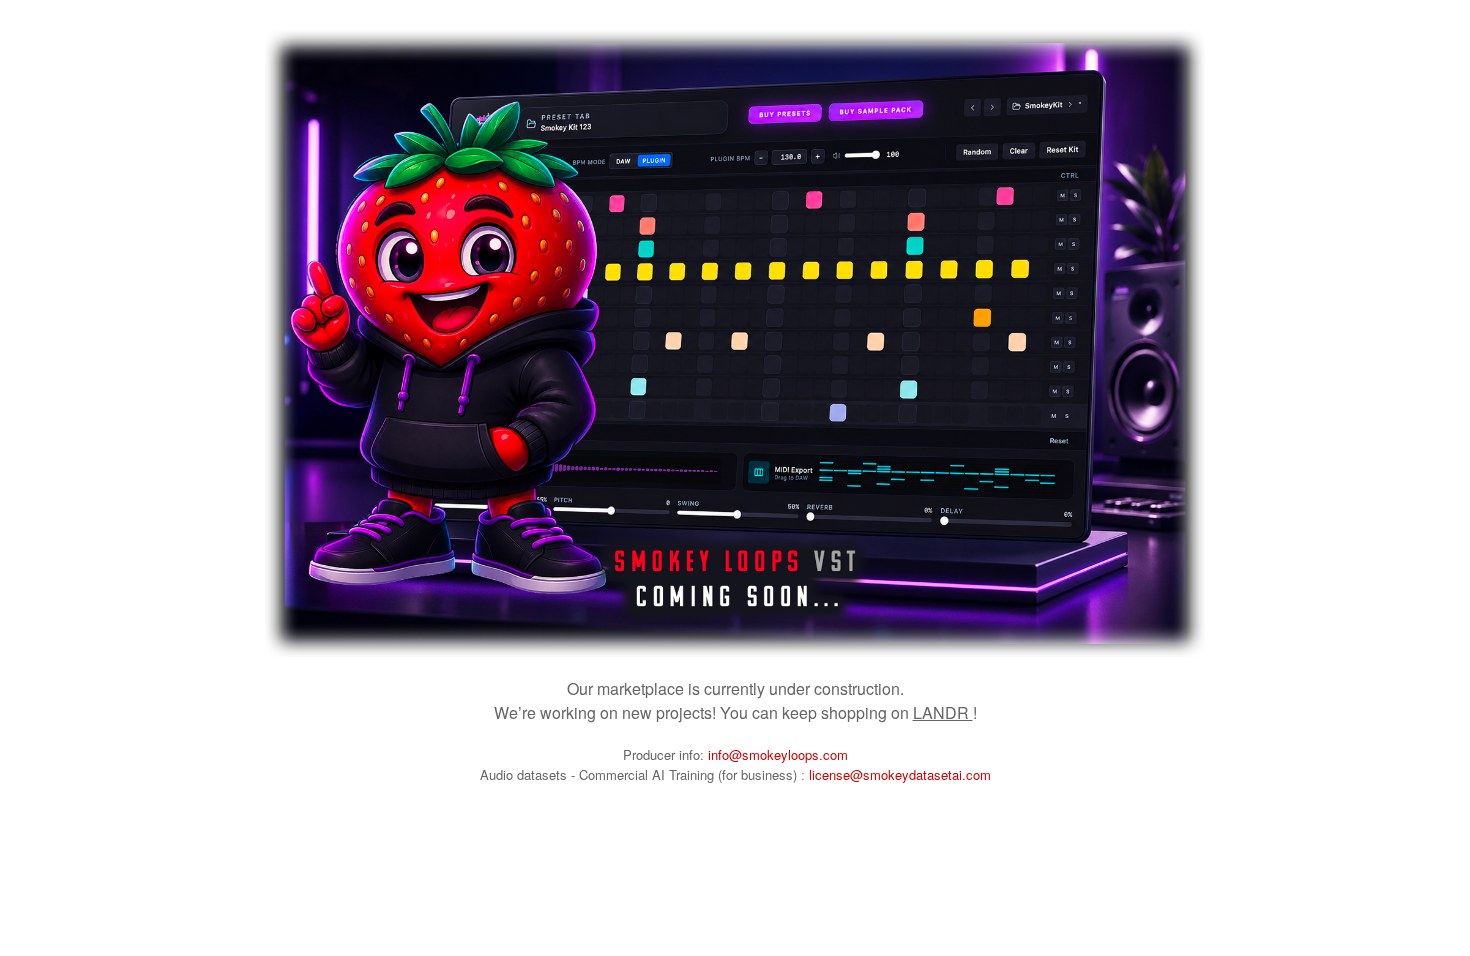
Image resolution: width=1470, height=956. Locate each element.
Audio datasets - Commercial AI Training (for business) (640, 774)
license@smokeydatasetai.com (900, 774)
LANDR (943, 712)
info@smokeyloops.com (778, 754)
